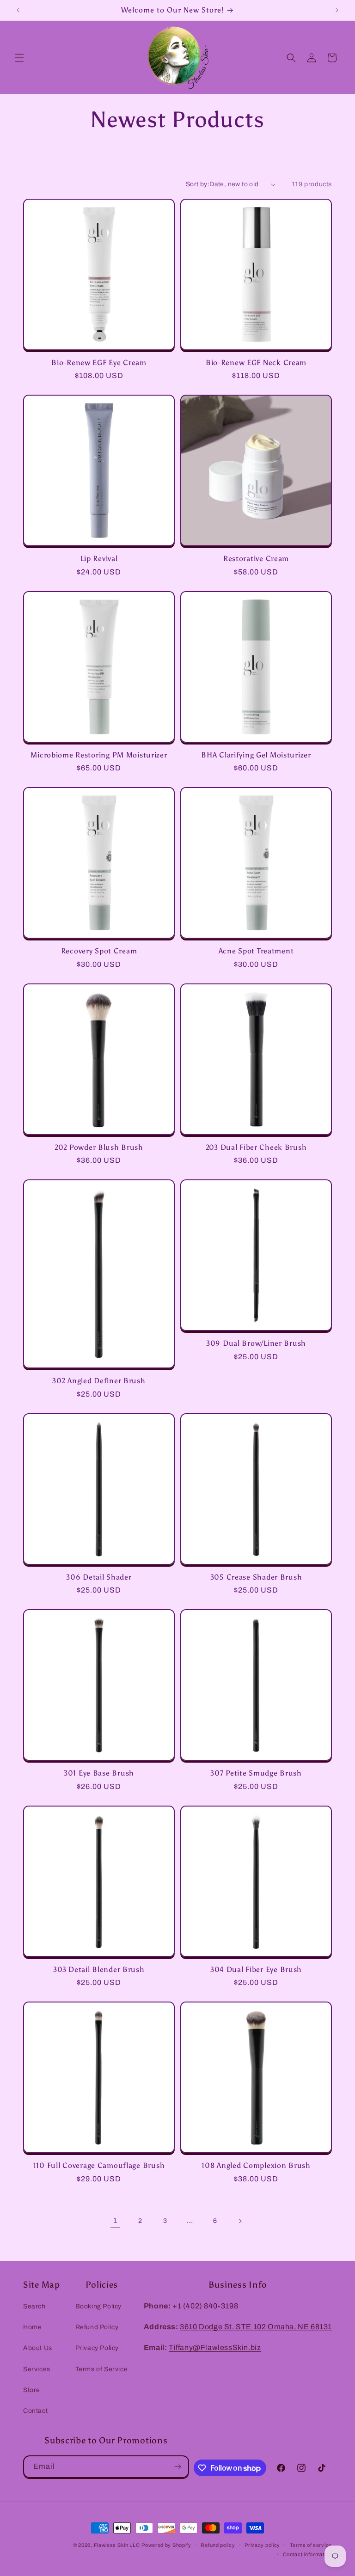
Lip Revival (99, 559)
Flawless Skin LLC (117, 2545)
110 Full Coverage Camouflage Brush (99, 2165)
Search (34, 2306)
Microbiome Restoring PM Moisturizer (99, 755)
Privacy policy (262, 2545)
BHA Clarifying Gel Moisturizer (256, 755)
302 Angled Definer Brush (99, 1381)
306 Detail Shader (99, 1577)
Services (37, 2369)
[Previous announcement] (18, 10)
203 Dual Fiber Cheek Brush (256, 1147)
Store (32, 2390)
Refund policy (218, 2545)
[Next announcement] (337, 10)
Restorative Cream (256, 559)
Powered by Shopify (166, 2545)
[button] (19, 58)
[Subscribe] (178, 2467)
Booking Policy (98, 2306)
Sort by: (198, 184)
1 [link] (115, 2220)
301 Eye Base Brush (99, 1773)
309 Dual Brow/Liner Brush (256, 1343)
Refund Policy (97, 2327)
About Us (38, 2348)
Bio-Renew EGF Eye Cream (99, 363)
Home (32, 2327)
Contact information (307, 2554)
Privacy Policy (97, 2348)
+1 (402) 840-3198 (205, 2306)
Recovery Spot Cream (99, 951)
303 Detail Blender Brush (99, 1969)
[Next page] (240, 2221)
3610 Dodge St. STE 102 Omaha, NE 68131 (256, 2327)
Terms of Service (102, 2369)
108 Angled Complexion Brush (256, 2165)
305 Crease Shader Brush (256, 1577)
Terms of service (311, 2545)
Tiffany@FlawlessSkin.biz (215, 2347)
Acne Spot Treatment (256, 951)
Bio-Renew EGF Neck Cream (256, 363)
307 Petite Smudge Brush (256, 1773)
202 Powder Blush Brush (99, 1147)
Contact (35, 2411)
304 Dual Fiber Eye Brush (256, 1969)
